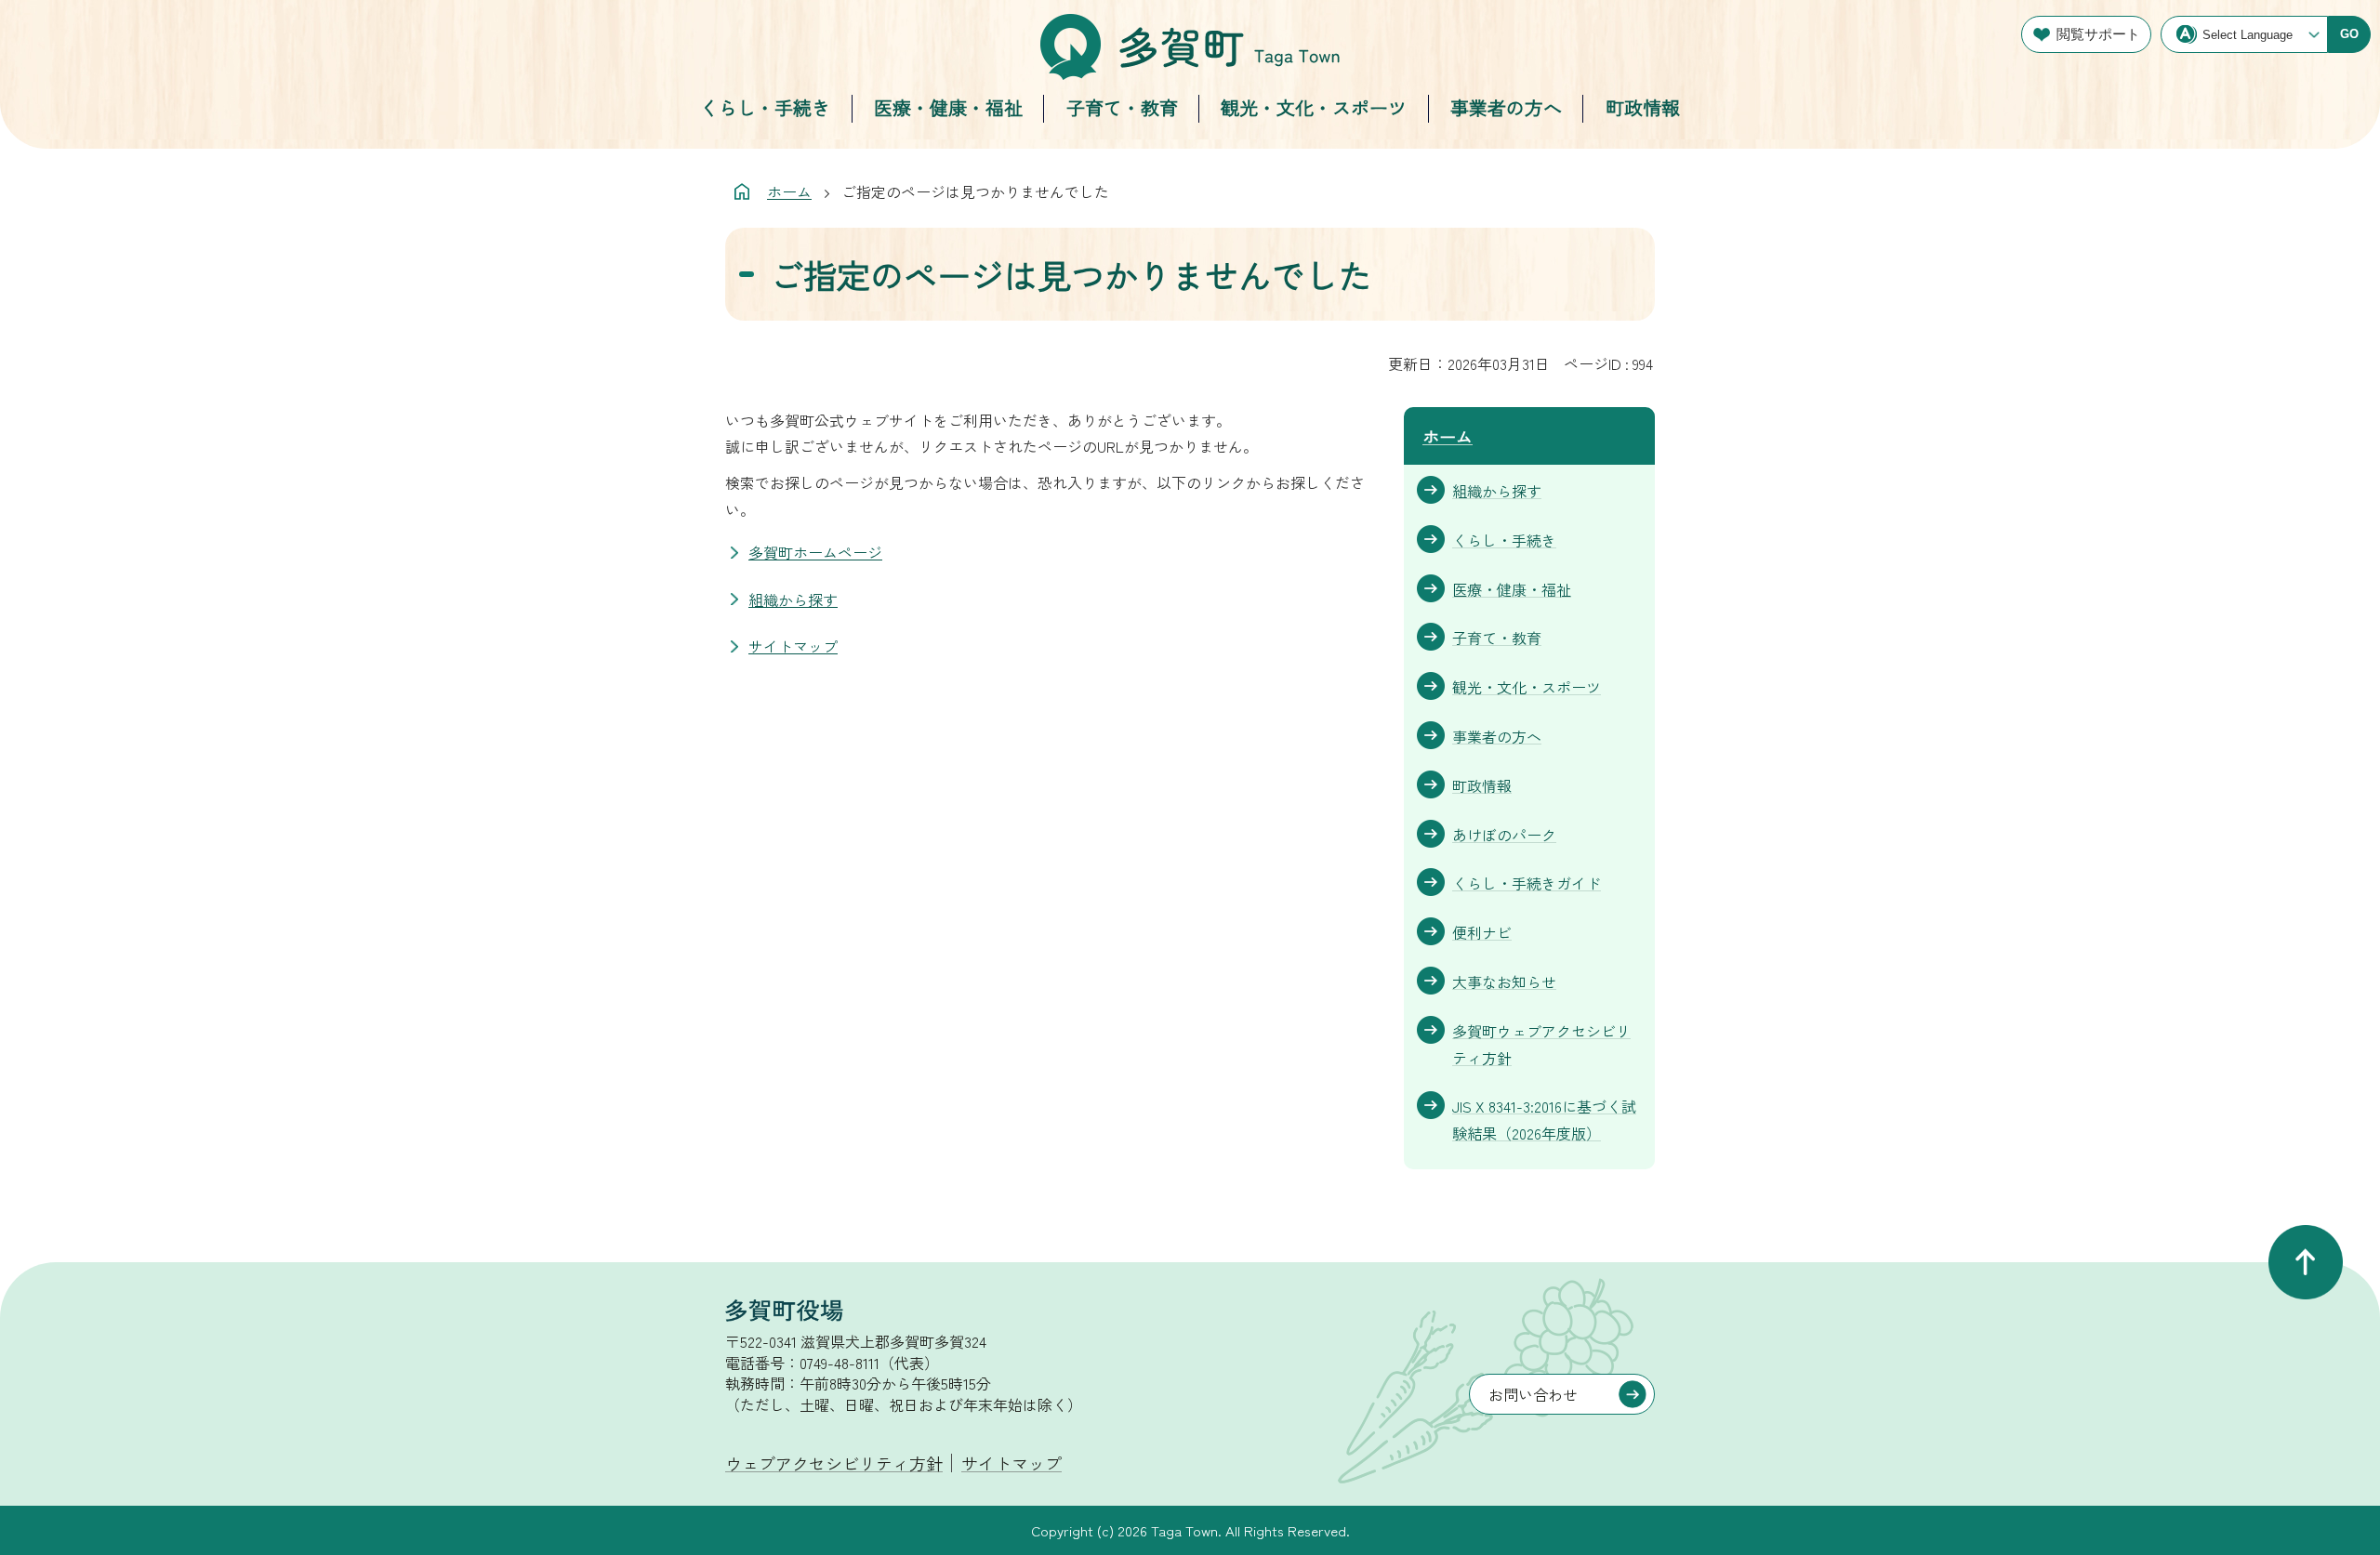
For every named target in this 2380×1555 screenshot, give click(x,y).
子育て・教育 (1122, 107)
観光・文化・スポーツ (1314, 107)
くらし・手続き (765, 107)
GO (2349, 34)
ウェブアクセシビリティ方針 (834, 1463)
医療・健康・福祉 (948, 107)
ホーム (789, 191)
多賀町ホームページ (815, 552)
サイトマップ (793, 646)
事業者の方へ (1506, 107)
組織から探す (793, 600)
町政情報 (1643, 107)
